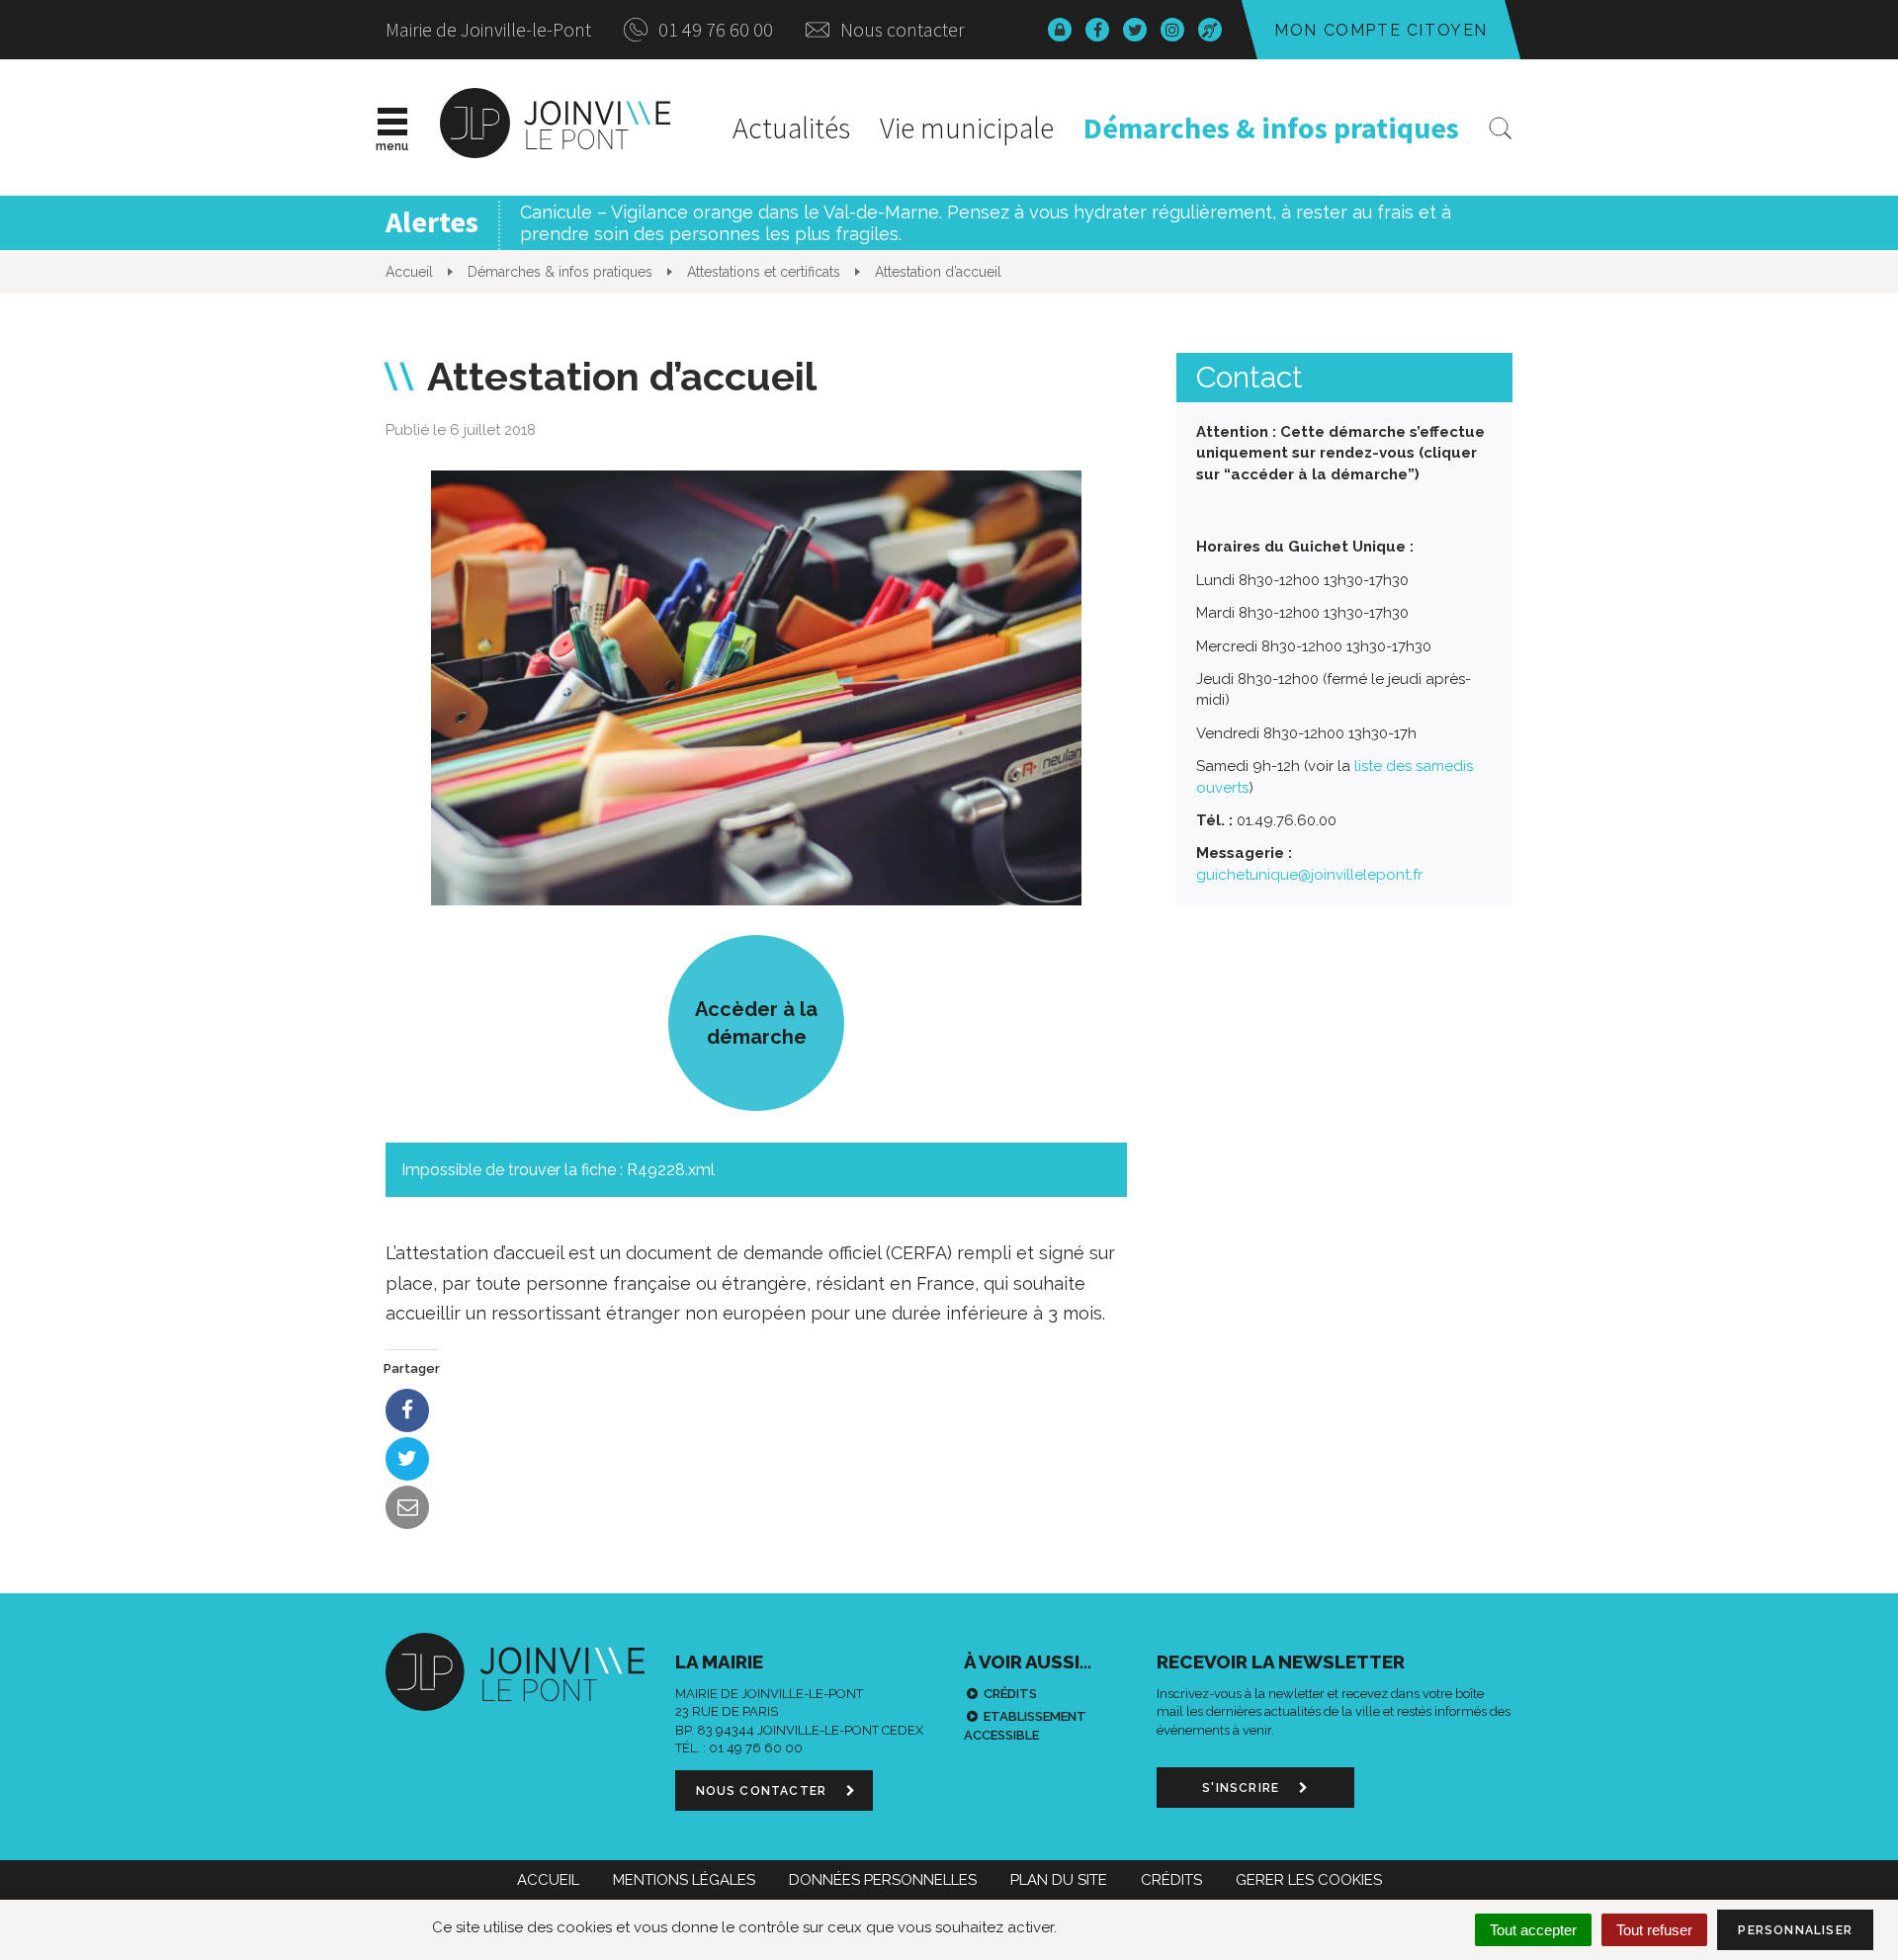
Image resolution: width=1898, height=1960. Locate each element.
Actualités (791, 128)
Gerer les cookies (1309, 1880)
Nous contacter (901, 29)
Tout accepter (1533, 1930)
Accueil (548, 1880)
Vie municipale (967, 128)
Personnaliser (1795, 1930)
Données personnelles (883, 1880)
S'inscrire (1243, 1788)
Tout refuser (1654, 1930)
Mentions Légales (684, 1880)
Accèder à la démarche (756, 1023)
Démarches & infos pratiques (1271, 128)
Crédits (1010, 1694)
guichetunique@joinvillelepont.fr (1309, 875)
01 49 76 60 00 (714, 29)
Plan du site (1059, 1880)
